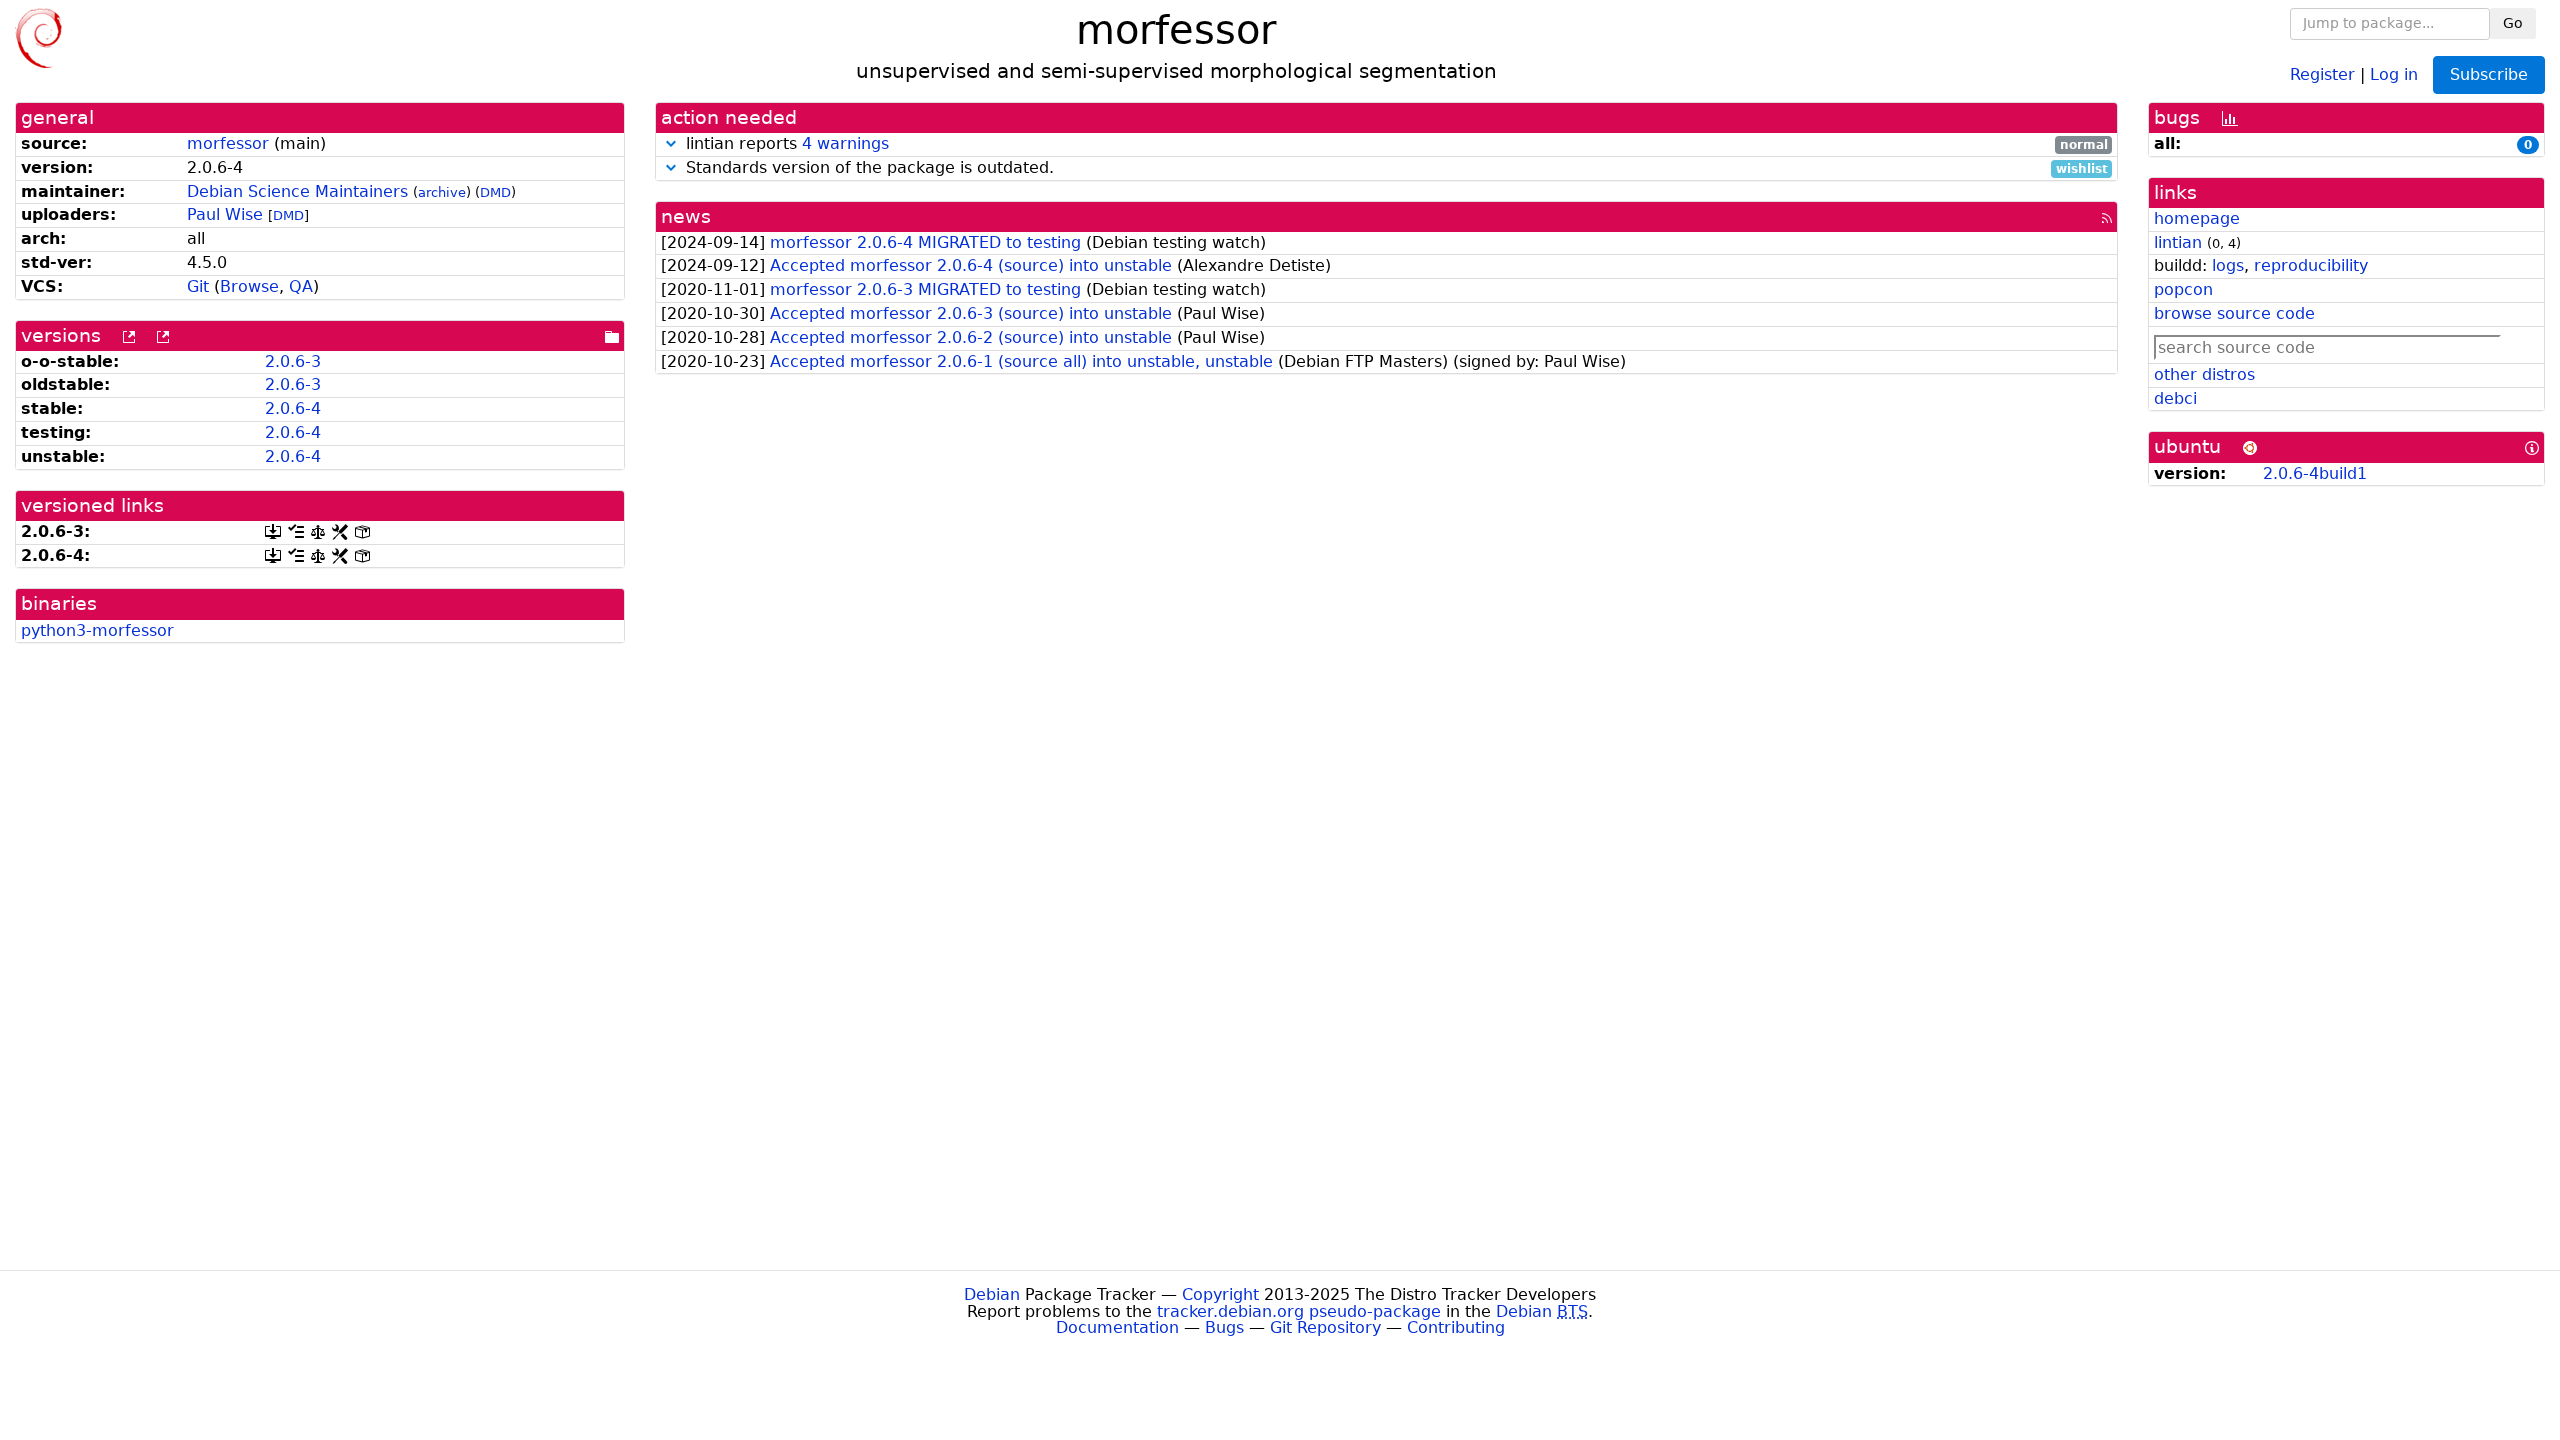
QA (301, 286)
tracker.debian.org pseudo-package (1299, 1311)
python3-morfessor (97, 630)
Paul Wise (225, 214)
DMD (495, 192)
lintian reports (1394, 144)
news (686, 216)
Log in (2394, 73)
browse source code (2234, 313)
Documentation (1117, 1327)
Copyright (1220, 1294)
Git (198, 286)
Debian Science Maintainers (297, 191)
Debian (992, 1294)
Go (2513, 23)
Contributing (1456, 1327)
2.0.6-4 (293, 408)
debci (2175, 398)
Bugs (1224, 1327)
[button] (671, 143)
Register (2322, 73)
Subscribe (2489, 74)
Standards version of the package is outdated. (1394, 168)
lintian (2178, 242)
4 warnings (845, 143)
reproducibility (2311, 265)
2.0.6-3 (293, 361)
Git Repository (1325, 1327)
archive (442, 192)
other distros (2204, 374)
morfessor (228, 143)
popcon (2183, 289)
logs (2228, 265)
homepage (2197, 218)
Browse (249, 286)
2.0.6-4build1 (2315, 473)
